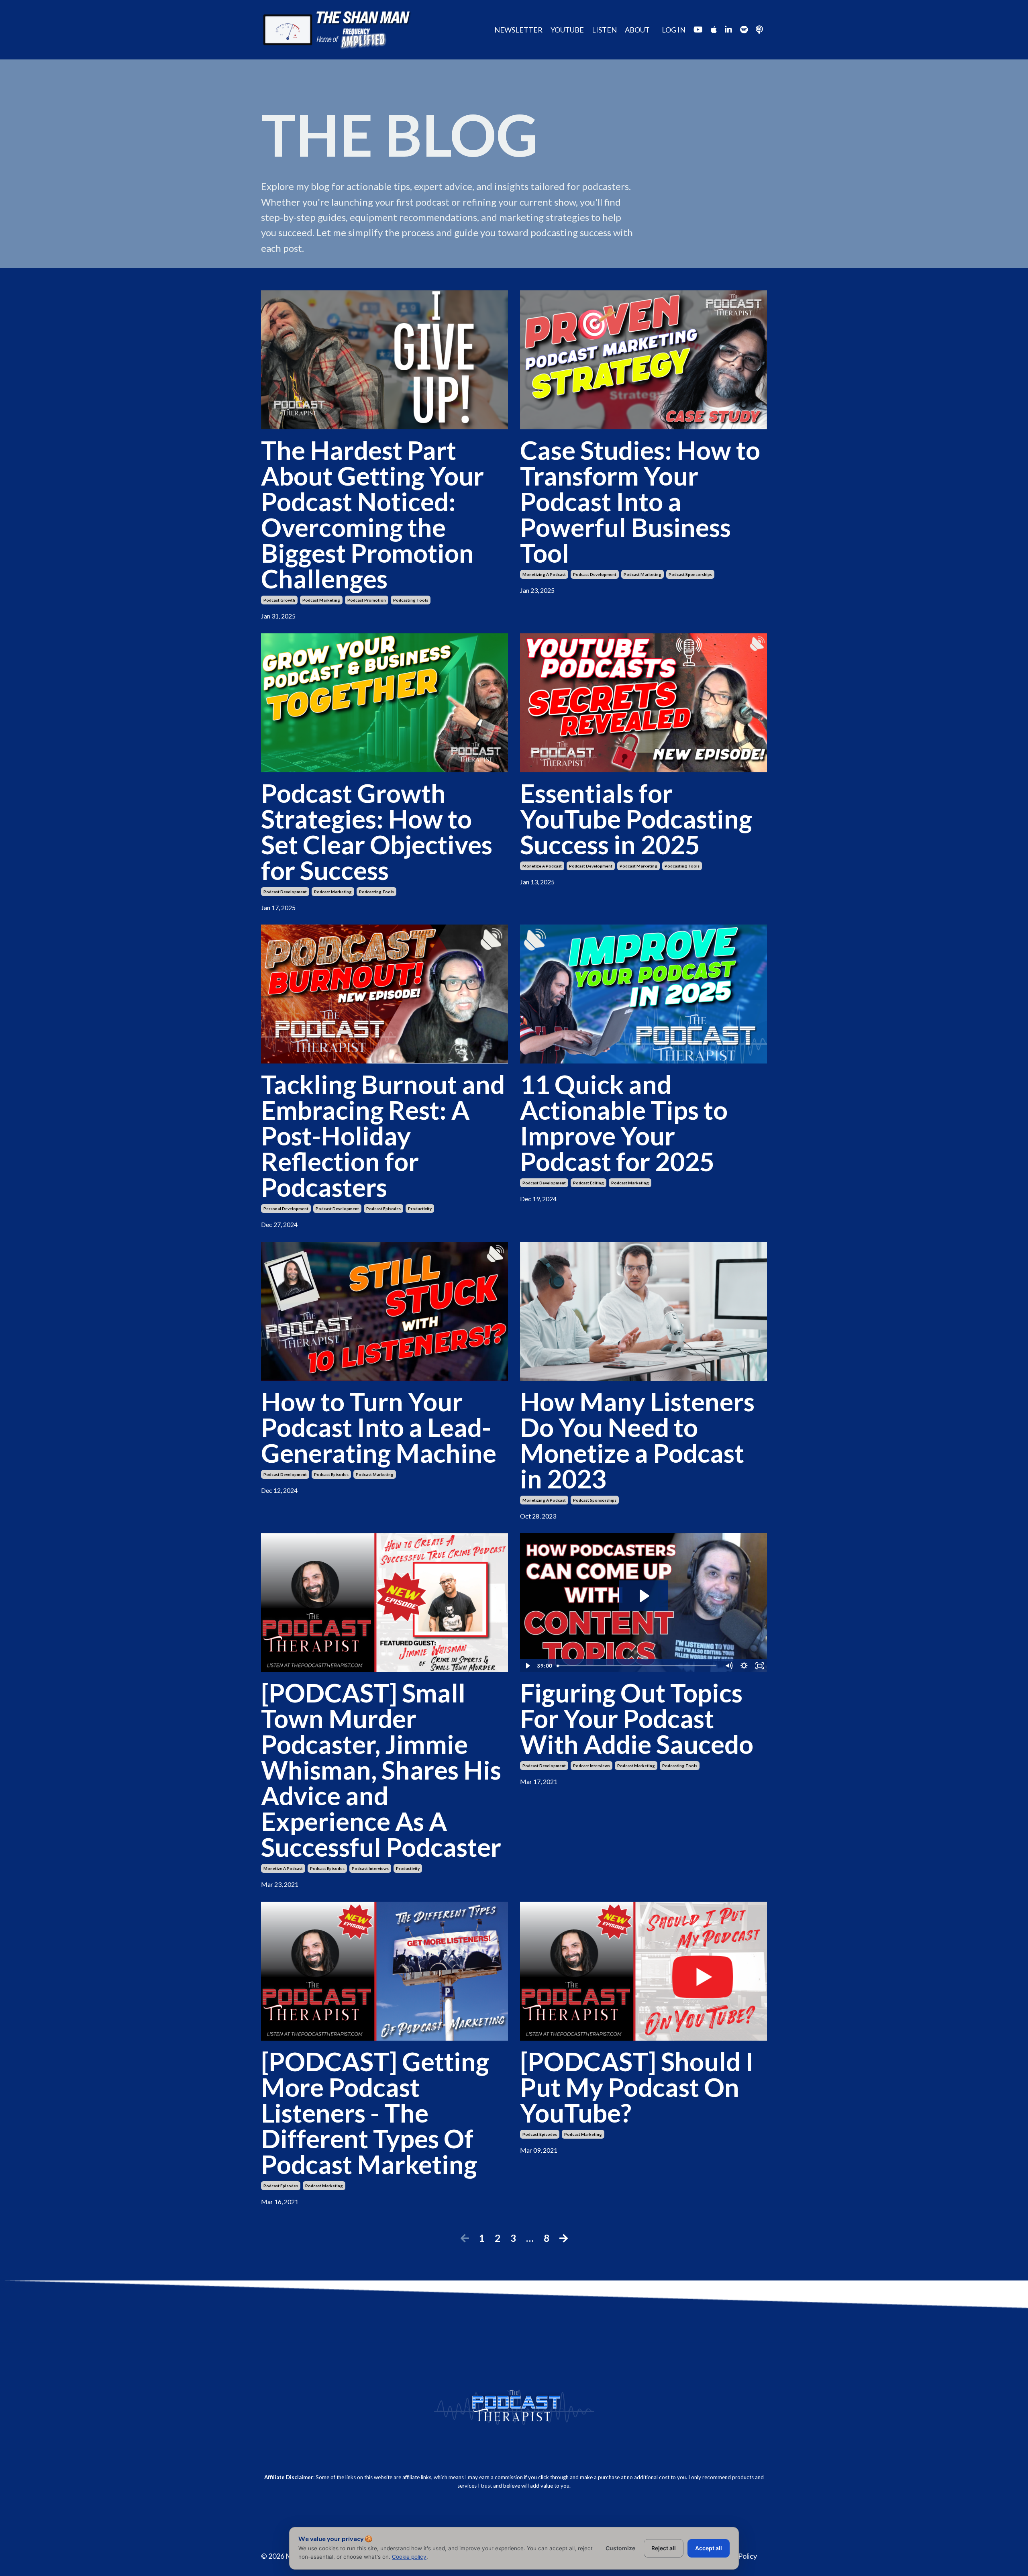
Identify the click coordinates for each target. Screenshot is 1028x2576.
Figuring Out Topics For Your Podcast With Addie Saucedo (637, 1719)
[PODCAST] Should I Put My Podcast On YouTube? (637, 2087)
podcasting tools (411, 600)
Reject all (664, 2548)
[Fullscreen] (760, 1666)
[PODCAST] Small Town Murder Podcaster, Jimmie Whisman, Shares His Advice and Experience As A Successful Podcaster (381, 1770)
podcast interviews (370, 1868)
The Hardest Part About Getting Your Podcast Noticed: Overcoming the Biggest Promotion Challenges (372, 514)
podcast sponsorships (690, 574)
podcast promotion (367, 600)
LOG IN (674, 30)
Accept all (709, 2548)
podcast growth (279, 600)
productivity (420, 1208)
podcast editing (588, 1183)
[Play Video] (527, 1666)
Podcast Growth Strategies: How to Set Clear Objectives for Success (377, 832)
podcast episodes (383, 1208)
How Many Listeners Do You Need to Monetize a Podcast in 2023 (637, 1440)
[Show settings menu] (744, 1666)
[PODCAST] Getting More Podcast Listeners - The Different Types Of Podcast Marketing (375, 2113)
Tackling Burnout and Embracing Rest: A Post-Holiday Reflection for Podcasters (383, 1136)
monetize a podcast (542, 866)
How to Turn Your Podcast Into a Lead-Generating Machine (379, 1427)
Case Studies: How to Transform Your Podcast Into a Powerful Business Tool (640, 502)
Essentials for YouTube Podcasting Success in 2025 (636, 819)
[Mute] (729, 1666)
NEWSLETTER (518, 30)
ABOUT (637, 30)
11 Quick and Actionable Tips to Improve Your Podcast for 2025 (624, 1123)
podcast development (595, 574)
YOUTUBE (567, 30)
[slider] (637, 1666)
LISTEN (604, 30)
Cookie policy (409, 2557)
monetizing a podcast (544, 574)
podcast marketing (321, 600)
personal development (286, 1208)
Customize (620, 2548)
